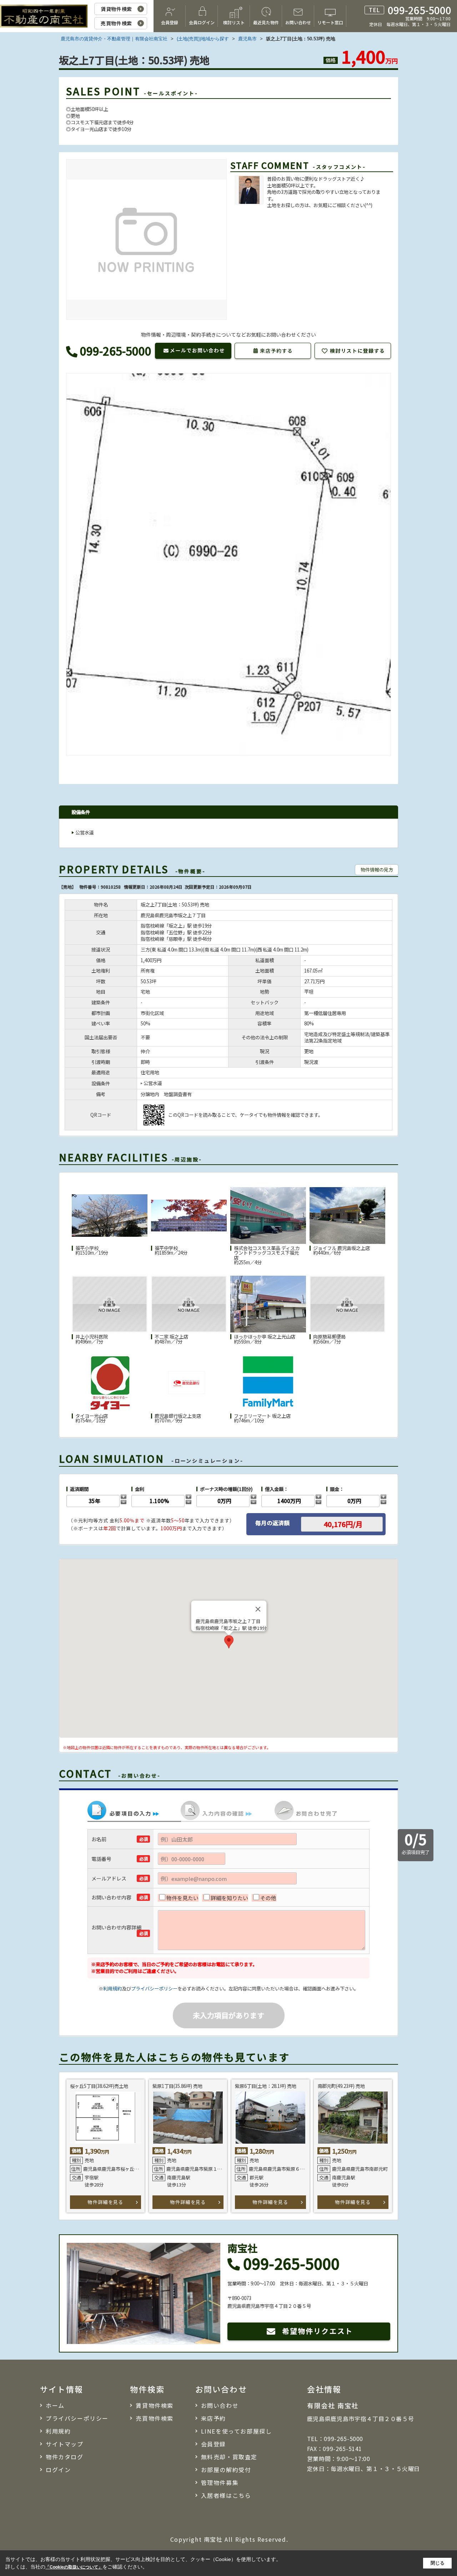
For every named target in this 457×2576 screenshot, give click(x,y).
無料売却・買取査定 (229, 2457)
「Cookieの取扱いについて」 (74, 2567)
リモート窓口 (330, 22)
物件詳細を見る (105, 2202)
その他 (268, 1898)
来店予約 (214, 2418)
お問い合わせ (298, 22)
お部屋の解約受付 (226, 2470)
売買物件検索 (116, 23)
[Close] (258, 1609)
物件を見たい (182, 1898)
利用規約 (112, 1989)
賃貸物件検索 (116, 9)
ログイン (58, 2470)
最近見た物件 (266, 22)
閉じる (438, 2563)
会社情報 (324, 2389)
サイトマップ (65, 2444)
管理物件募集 (220, 2482)
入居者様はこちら (226, 2495)
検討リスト (234, 22)
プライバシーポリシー (154, 1989)
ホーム (55, 2405)
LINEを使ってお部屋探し (237, 2431)
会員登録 (170, 22)
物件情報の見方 (377, 870)
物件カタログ (65, 2457)
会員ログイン (202, 22)
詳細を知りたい (229, 1898)
